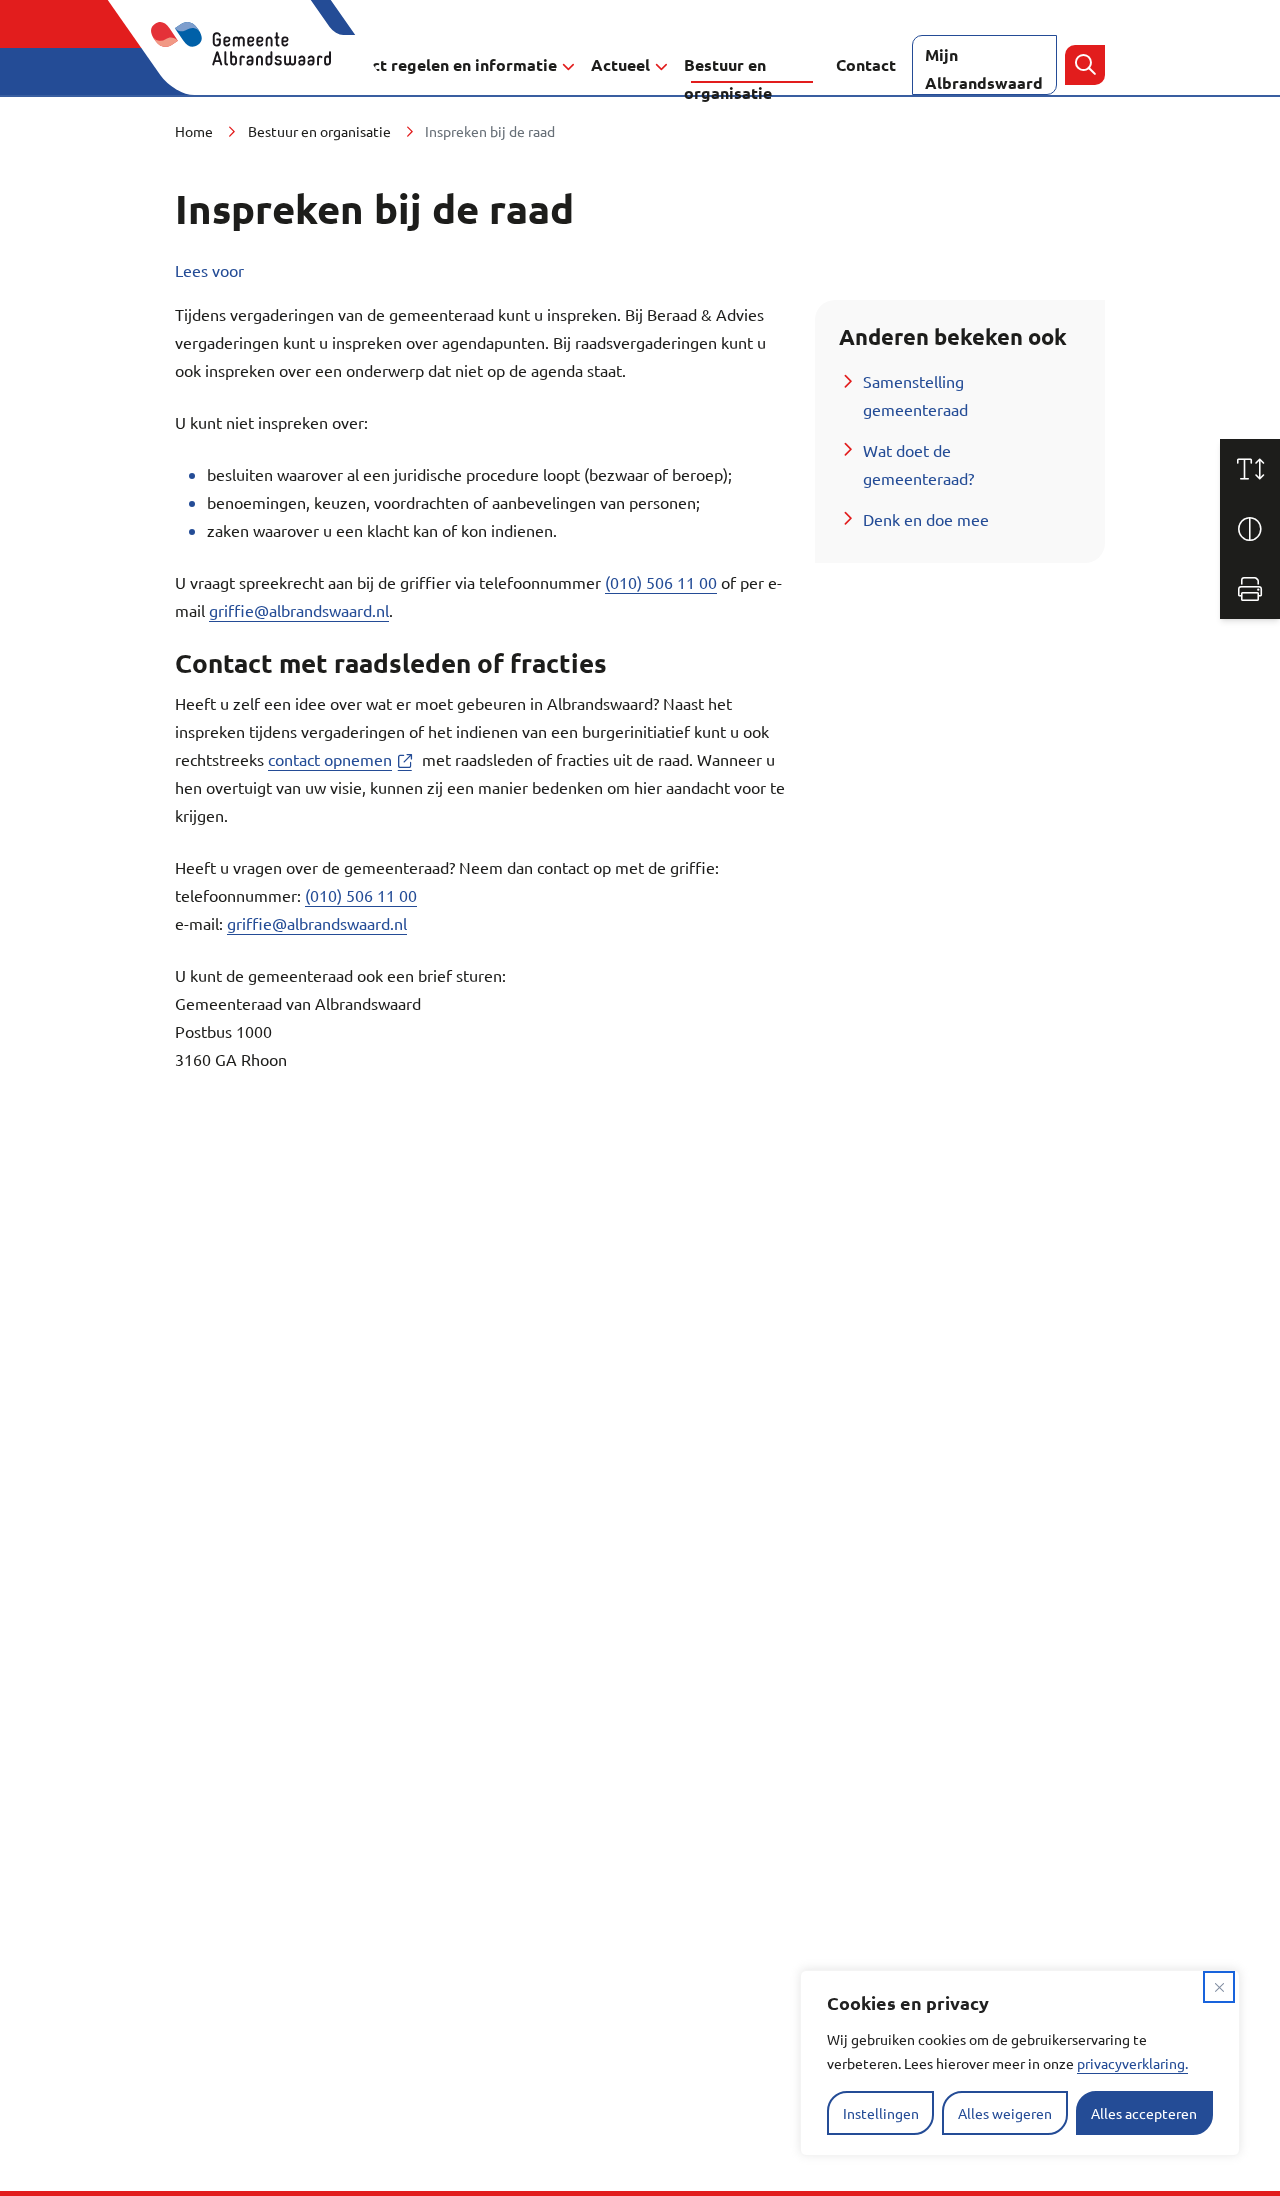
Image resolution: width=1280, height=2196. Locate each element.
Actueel (620, 64)
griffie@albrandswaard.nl (299, 610)
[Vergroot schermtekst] (1250, 469)
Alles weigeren (1005, 2113)
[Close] (1219, 1987)
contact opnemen (343, 759)
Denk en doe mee (926, 519)
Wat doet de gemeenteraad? (918, 464)
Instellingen (881, 2113)
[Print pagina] (1250, 589)
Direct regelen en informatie (448, 64)
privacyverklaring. (1132, 2063)
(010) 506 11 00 (661, 582)
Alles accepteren (1144, 2113)
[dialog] (1020, 2063)
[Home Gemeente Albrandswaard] (253, 65)
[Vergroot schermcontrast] (1250, 529)
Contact (866, 64)
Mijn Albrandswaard (984, 68)
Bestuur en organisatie (728, 74)
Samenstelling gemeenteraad (915, 395)
